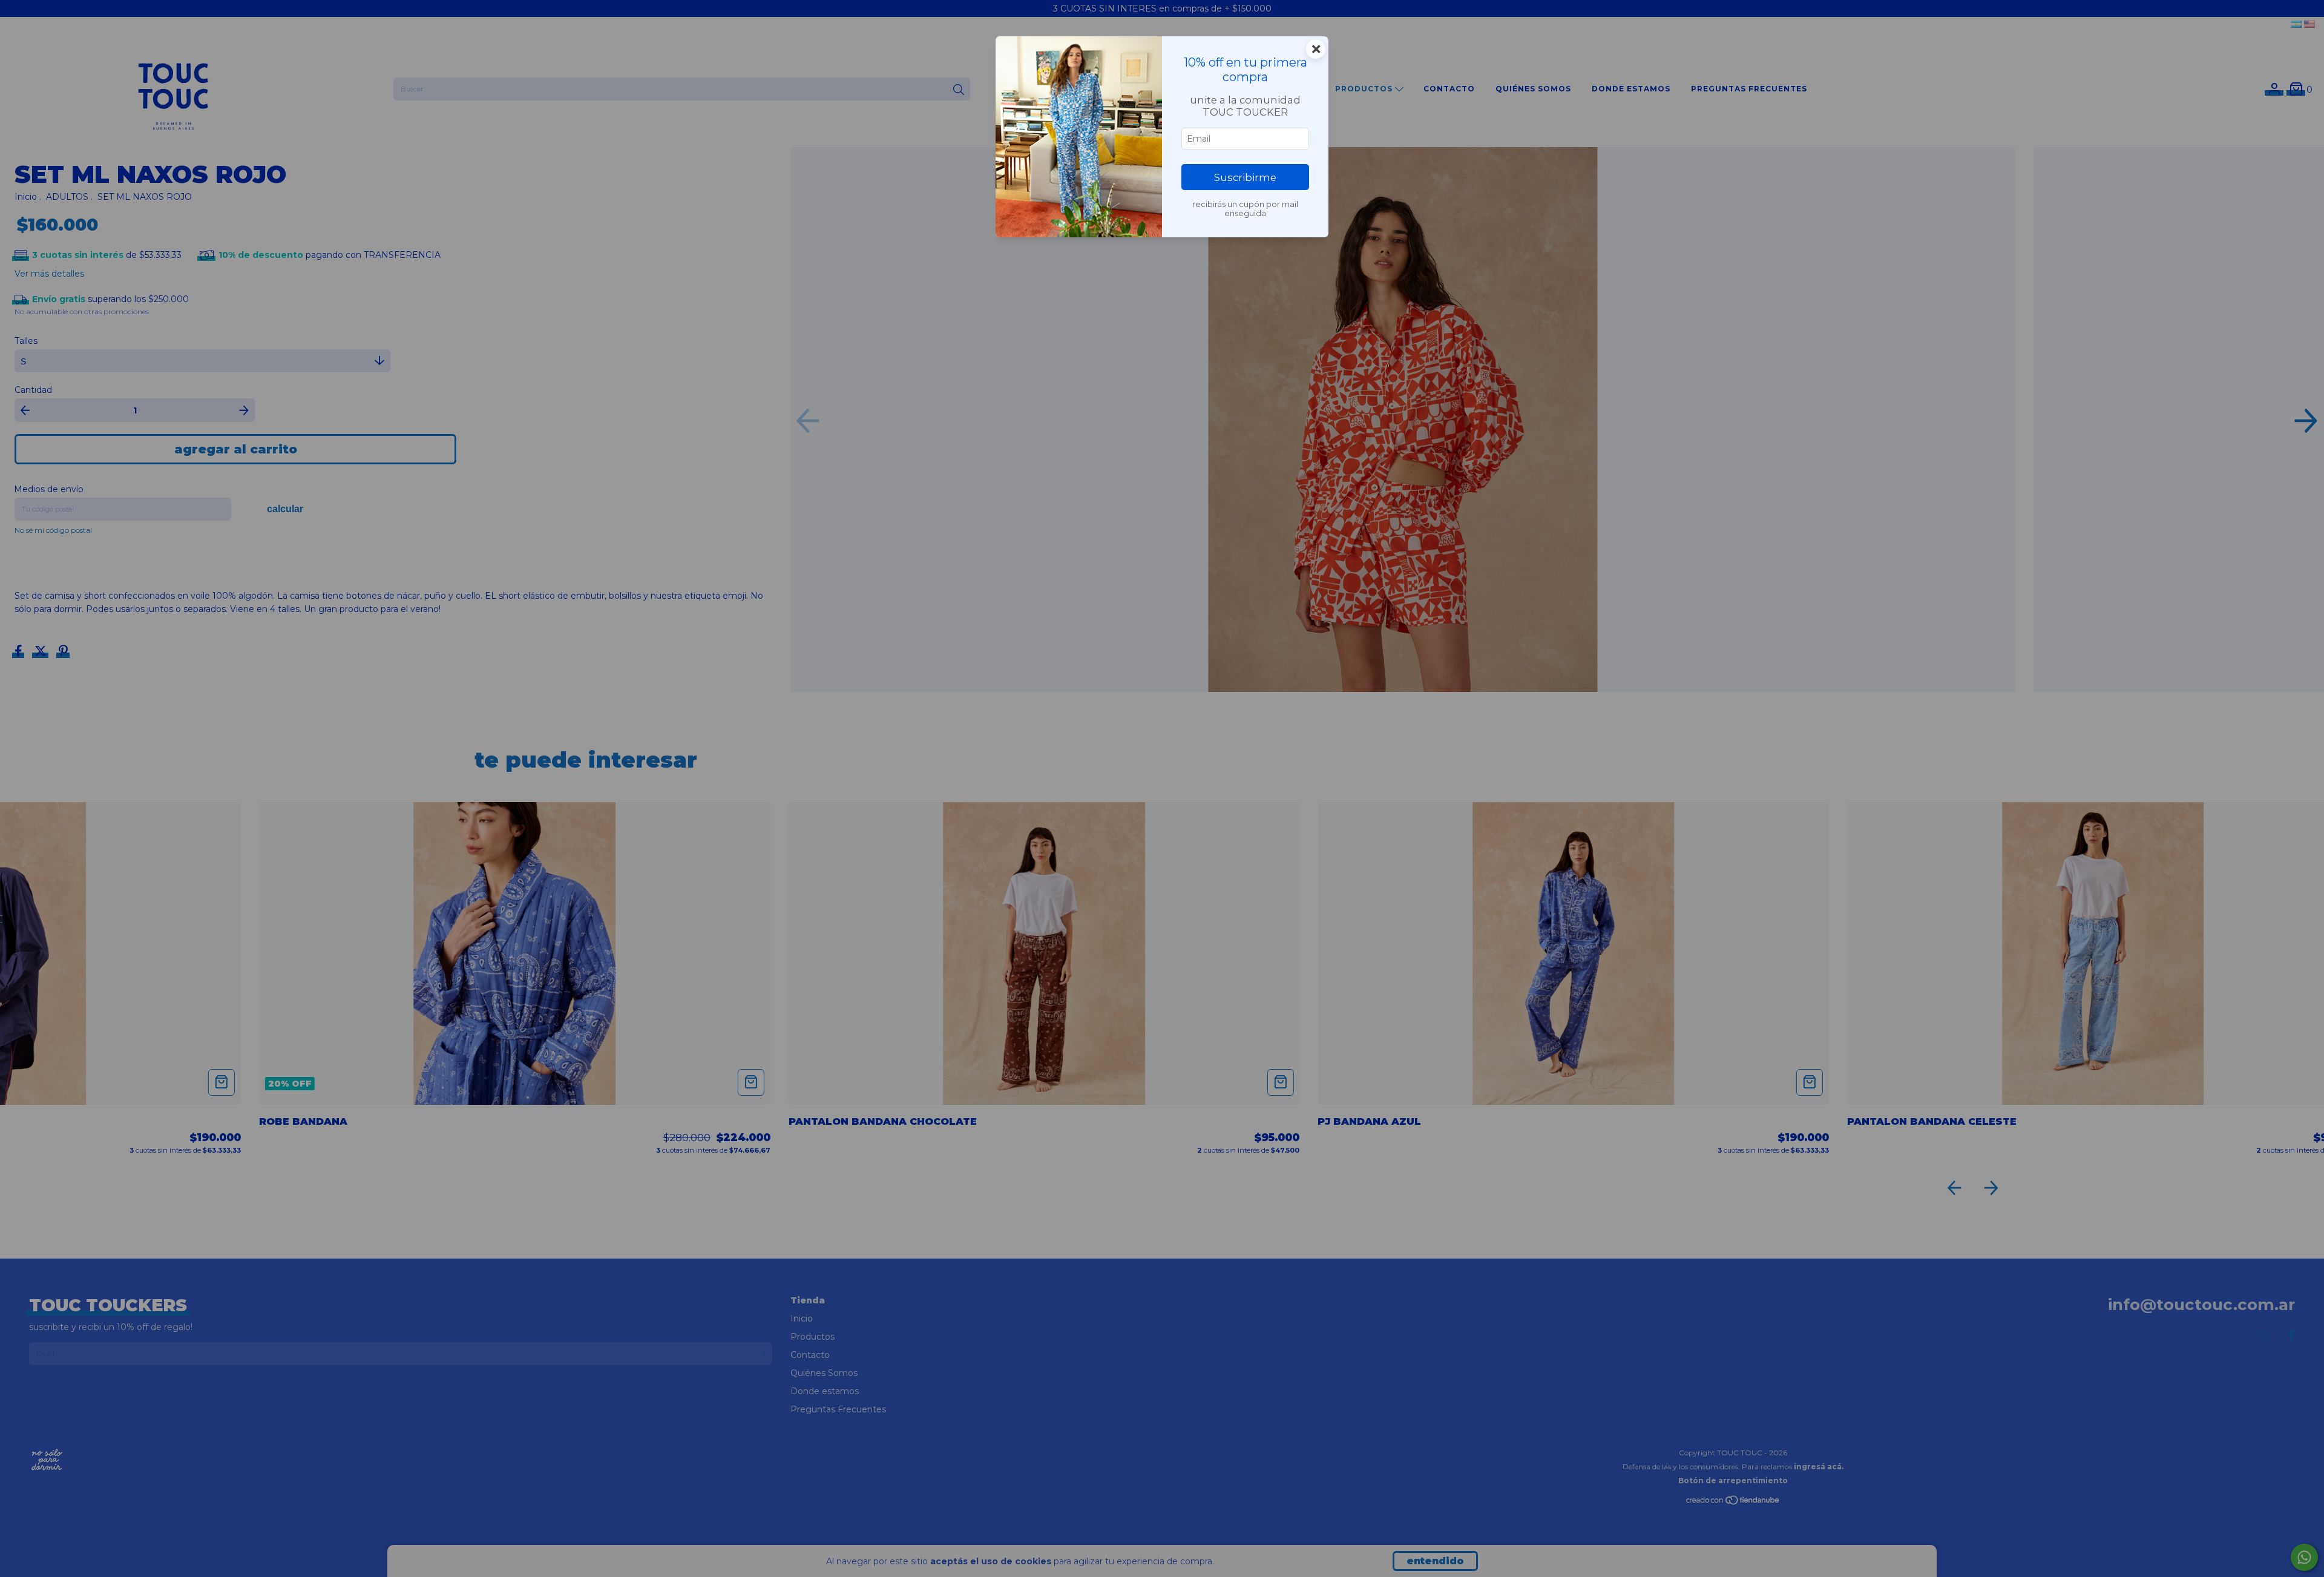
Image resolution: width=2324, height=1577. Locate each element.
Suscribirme (1245, 177)
